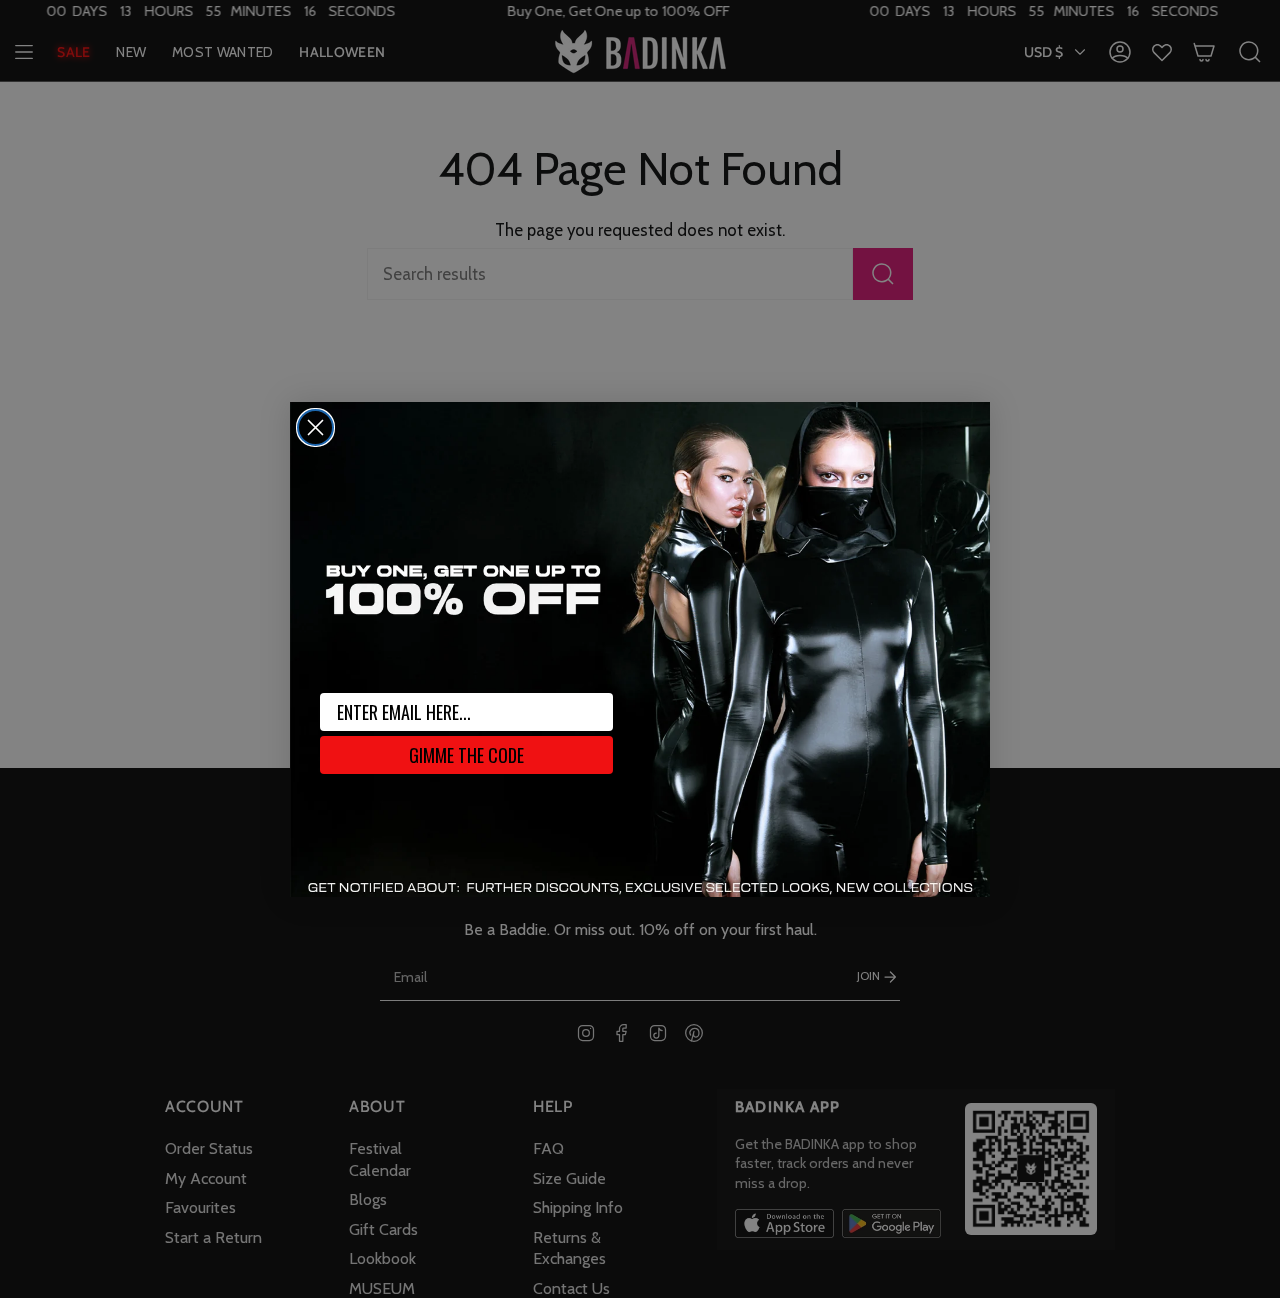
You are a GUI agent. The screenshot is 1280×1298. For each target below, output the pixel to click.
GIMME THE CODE (466, 755)
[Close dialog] (315, 427)
